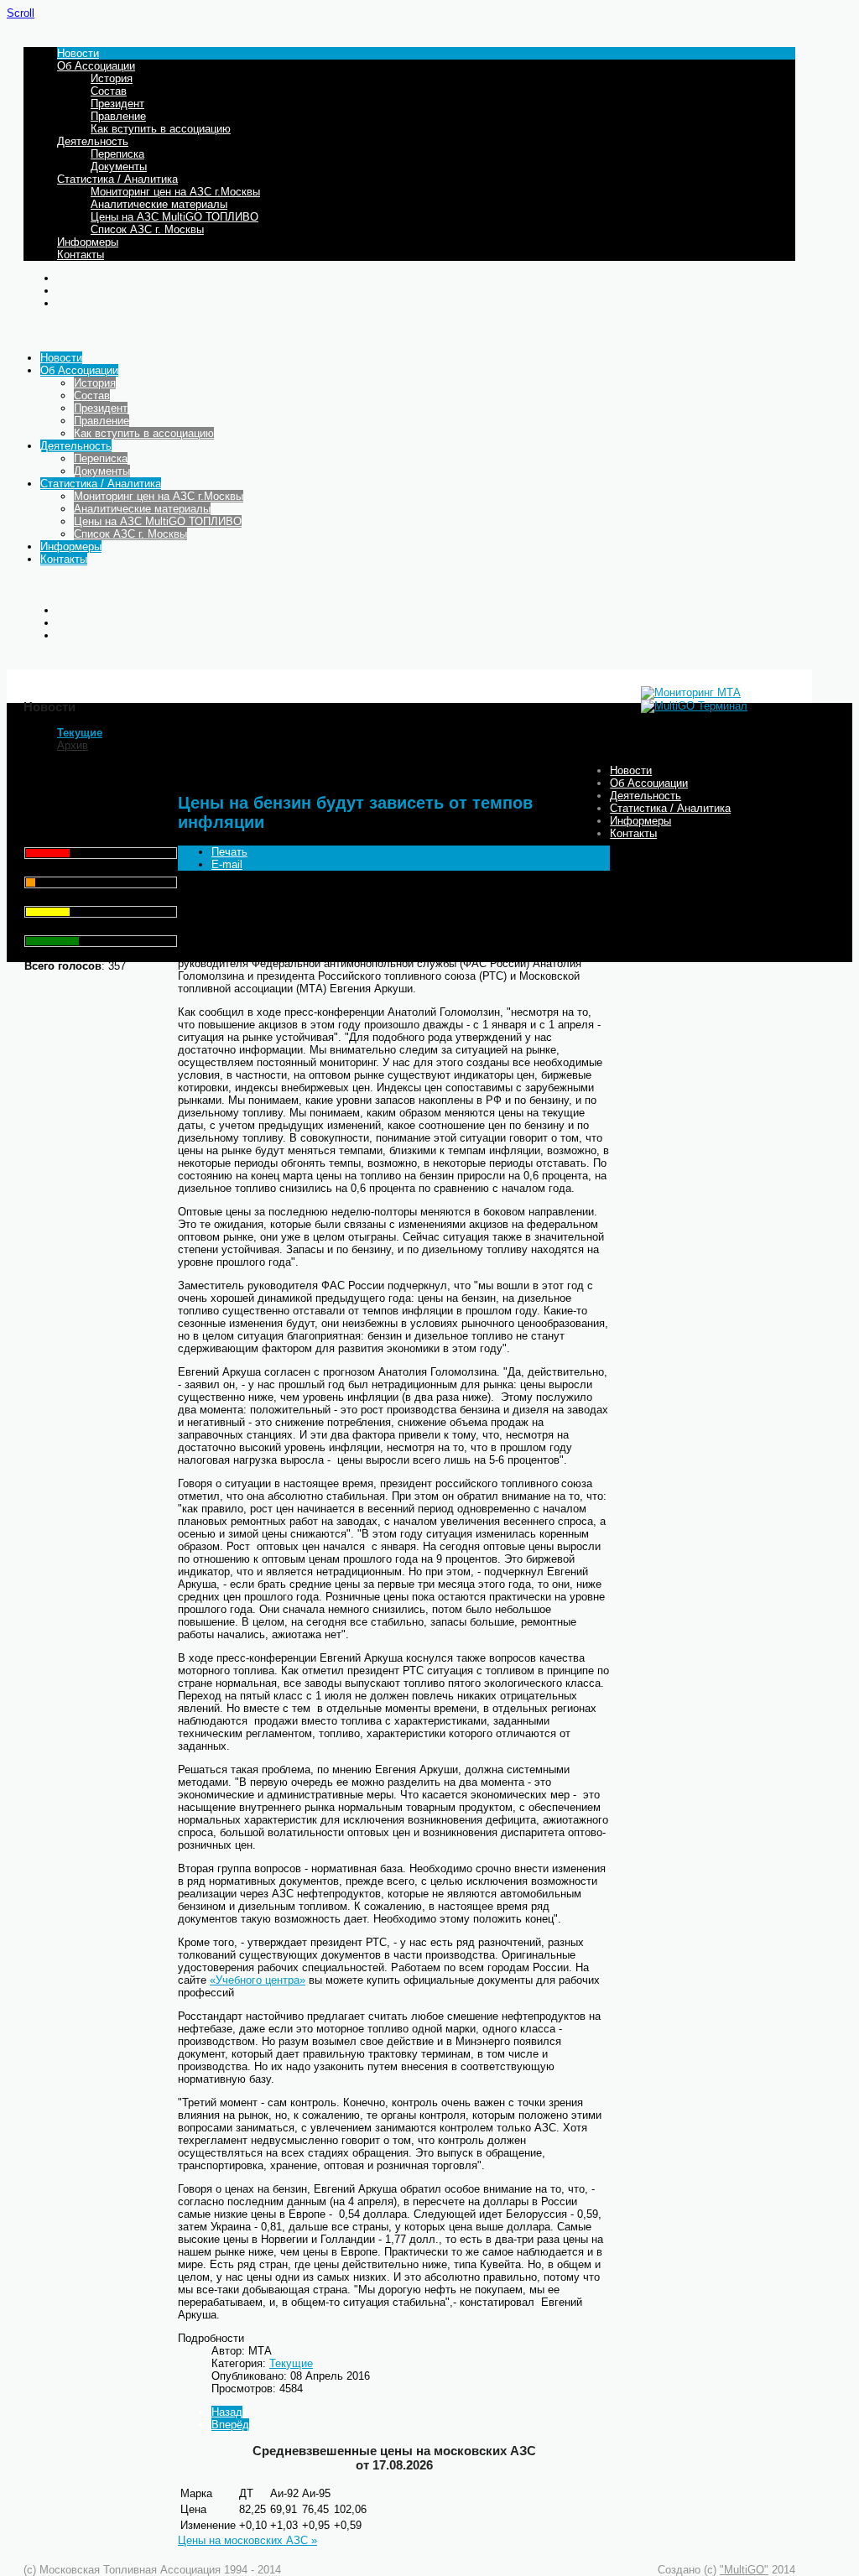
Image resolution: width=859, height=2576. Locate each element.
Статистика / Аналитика (117, 179)
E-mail (227, 864)
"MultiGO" (744, 2570)
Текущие (80, 733)
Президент (117, 104)
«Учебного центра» (258, 1980)
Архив (73, 745)
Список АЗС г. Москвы (147, 229)
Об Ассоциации (96, 66)
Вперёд (230, 2425)
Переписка (117, 154)
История (112, 78)
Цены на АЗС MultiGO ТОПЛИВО (174, 217)
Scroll (21, 13)
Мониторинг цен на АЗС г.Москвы (175, 192)
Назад (227, 2412)
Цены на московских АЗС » (247, 2540)
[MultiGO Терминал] (694, 706)
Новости (78, 53)
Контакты (81, 255)
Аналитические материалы (159, 204)
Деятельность (93, 141)
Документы (119, 167)
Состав (109, 91)
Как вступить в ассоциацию (161, 129)
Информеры (88, 242)
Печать (229, 852)
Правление (118, 116)
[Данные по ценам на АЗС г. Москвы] (691, 692)
